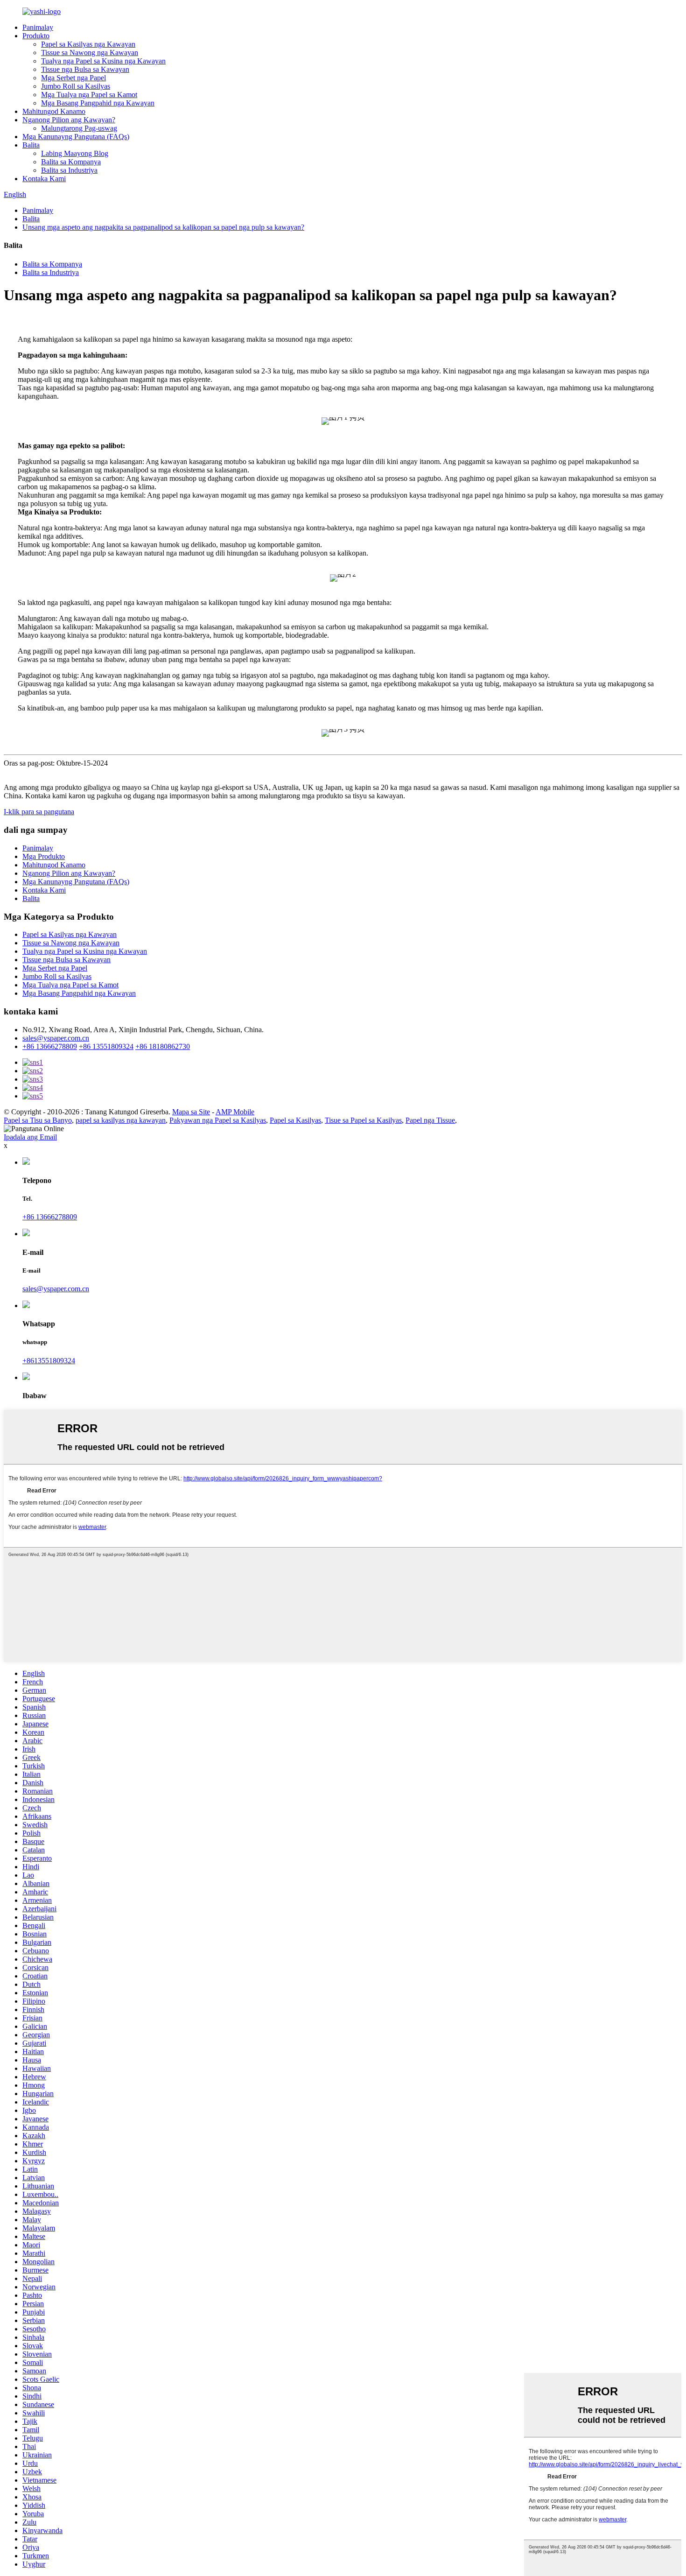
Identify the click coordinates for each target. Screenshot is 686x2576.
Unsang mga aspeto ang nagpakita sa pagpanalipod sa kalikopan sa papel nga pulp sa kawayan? (163, 227)
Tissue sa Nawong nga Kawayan (90, 53)
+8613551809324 (49, 1361)
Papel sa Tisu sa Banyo (38, 1120)
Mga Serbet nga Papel (73, 78)
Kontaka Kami (44, 179)
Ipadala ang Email (30, 1137)
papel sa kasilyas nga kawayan (121, 1120)
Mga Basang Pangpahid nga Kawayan (98, 103)
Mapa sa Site (191, 1112)
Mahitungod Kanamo (54, 111)
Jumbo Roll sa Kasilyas (76, 86)
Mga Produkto (44, 856)
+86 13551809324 (106, 1046)
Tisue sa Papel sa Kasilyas (363, 1120)
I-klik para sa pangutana (39, 812)
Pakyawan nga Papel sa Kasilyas (218, 1120)
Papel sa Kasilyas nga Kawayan (88, 44)
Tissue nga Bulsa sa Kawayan (85, 69)
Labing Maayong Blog (75, 153)
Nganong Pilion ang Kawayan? (69, 120)
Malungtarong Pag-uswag (79, 128)
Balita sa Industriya (69, 170)
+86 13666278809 (50, 1046)
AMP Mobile (235, 1112)
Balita (31, 145)
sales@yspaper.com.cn (56, 1038)
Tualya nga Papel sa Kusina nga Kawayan (103, 61)
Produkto (36, 36)
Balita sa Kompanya (71, 162)
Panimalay (38, 27)
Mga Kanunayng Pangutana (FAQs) (76, 137)
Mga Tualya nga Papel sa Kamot (89, 95)
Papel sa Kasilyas (295, 1120)
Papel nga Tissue (430, 1120)
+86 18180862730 (163, 1046)
